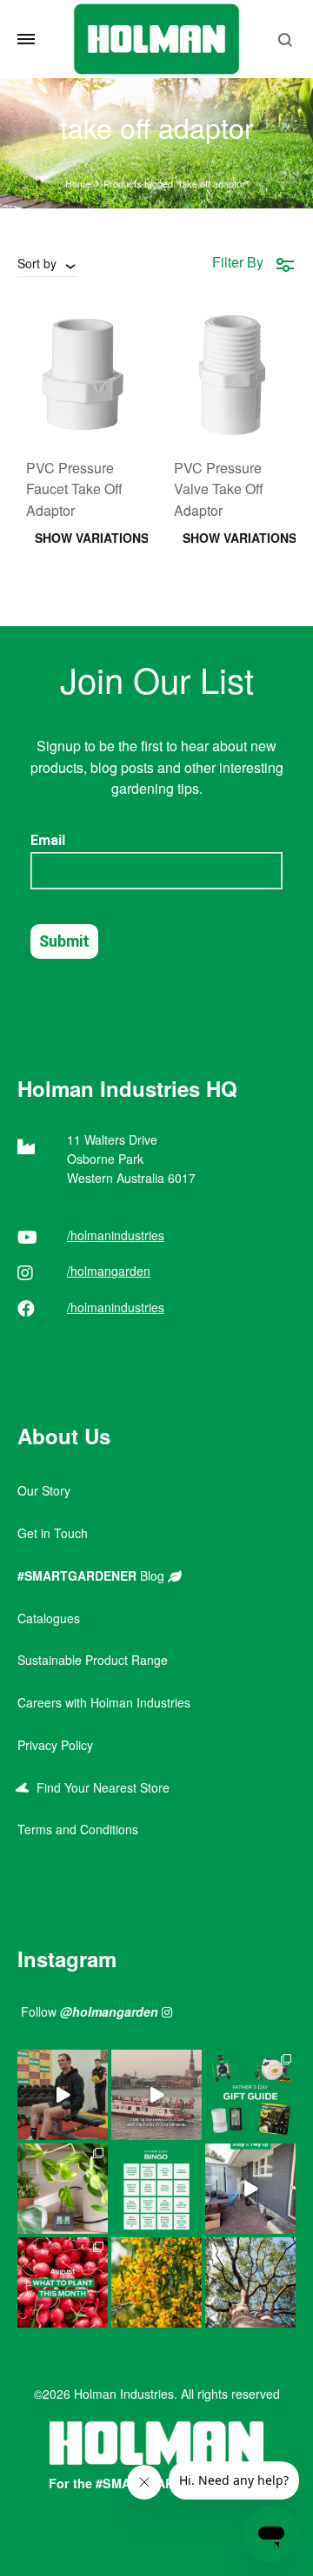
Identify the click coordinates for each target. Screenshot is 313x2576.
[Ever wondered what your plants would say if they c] (156, 2095)
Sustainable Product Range (93, 1660)
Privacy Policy (55, 1745)
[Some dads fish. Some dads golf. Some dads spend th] (250, 2095)
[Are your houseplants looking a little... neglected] (63, 2189)
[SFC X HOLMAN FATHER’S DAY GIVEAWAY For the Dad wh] (63, 2095)
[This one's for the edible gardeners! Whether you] (63, 2282)
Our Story (44, 1490)
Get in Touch (53, 1533)
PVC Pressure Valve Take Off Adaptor (219, 489)
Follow (90, 2011)
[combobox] (47, 263)
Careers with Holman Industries (104, 1702)
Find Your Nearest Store (100, 1787)
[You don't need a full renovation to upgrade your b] (250, 2189)
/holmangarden (109, 1271)
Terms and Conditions (78, 1829)
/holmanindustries (116, 1235)
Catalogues (49, 1618)
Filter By (238, 262)
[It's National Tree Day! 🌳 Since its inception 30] (250, 2282)
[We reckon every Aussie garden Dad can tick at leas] (156, 2189)
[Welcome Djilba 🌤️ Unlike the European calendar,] (156, 2282)
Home (78, 183)
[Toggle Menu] (26, 39)
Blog (93, 1575)
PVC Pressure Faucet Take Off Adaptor (74, 489)
